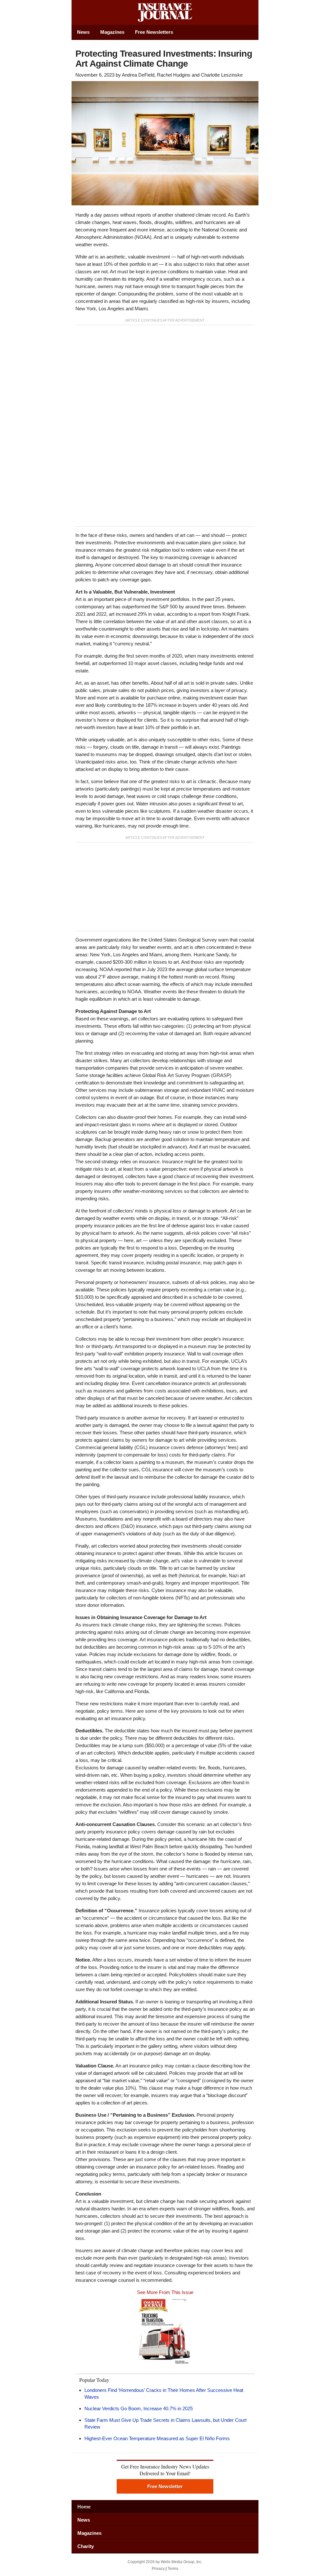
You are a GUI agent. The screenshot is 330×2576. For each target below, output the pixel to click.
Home (84, 2507)
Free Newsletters (154, 32)
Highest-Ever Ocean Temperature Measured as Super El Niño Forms (157, 2438)
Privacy (158, 2569)
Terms (173, 2569)
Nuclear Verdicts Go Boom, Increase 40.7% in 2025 (139, 2408)
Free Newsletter (165, 2486)
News (83, 32)
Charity (86, 2546)
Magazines (112, 32)
